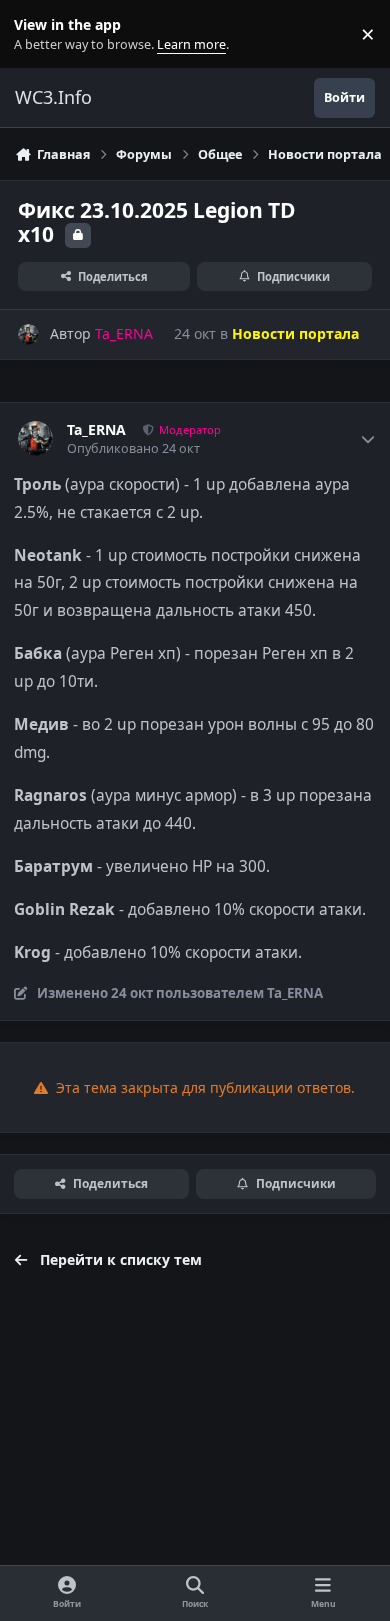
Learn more (38, 34)
